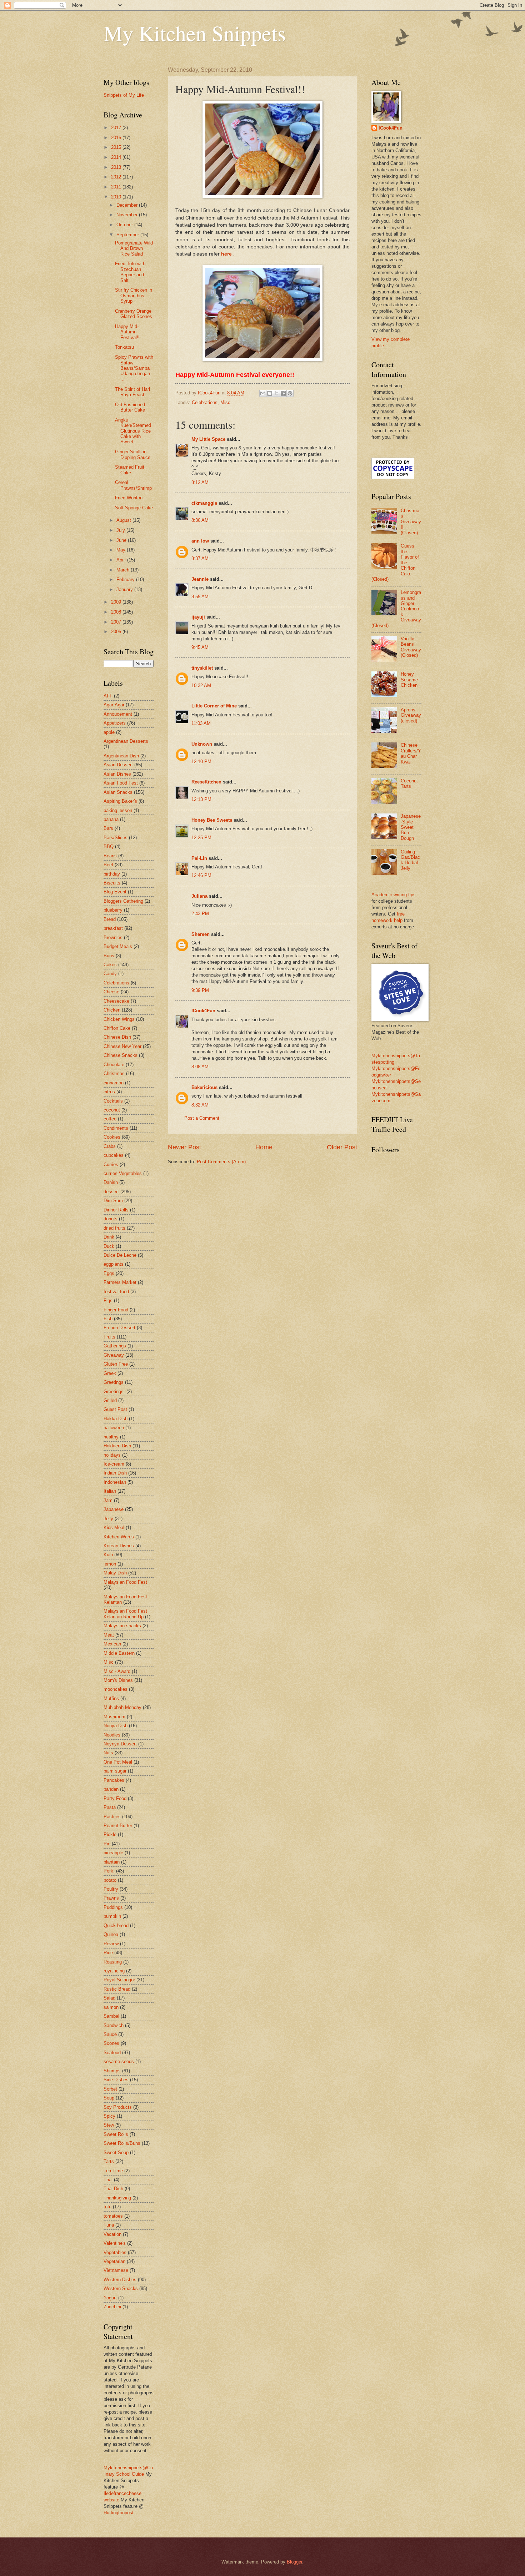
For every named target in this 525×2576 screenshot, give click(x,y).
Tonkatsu (124, 347)
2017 (117, 128)
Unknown (202, 744)
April (122, 560)
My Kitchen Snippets (195, 33)
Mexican (112, 1644)
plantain (112, 1862)
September (128, 235)
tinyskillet (202, 668)
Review (111, 1944)
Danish (111, 1182)
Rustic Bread (117, 1989)
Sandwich (114, 2025)
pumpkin (112, 1916)
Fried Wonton (129, 498)
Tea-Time (113, 2171)
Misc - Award (117, 1671)
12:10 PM (201, 762)
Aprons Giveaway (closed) (411, 715)
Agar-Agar (114, 705)
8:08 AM (200, 1067)
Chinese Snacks (121, 1055)
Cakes (110, 965)
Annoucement (118, 714)
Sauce (110, 2034)
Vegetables (115, 2252)
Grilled (110, 1400)
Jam (108, 1500)
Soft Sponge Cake (134, 508)
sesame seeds (119, 2061)
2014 (117, 157)
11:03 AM (201, 723)
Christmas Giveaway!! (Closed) (411, 522)
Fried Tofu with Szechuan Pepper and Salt (130, 272)
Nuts (108, 1753)
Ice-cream (114, 1464)
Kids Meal (114, 1528)
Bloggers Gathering (123, 901)
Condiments (116, 1128)
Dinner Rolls (116, 1210)
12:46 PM (201, 875)
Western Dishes (120, 2280)
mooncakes (116, 1689)
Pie (107, 1844)
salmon (111, 2007)
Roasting (113, 1962)
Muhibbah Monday (122, 1707)
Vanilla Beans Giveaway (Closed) (411, 647)
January (125, 589)
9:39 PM (200, 990)
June (122, 540)
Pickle (110, 1834)
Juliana (199, 896)
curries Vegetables (123, 1173)
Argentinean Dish (121, 756)
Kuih (108, 1555)
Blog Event (115, 892)
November (128, 215)
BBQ (109, 846)
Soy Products (118, 2107)
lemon (110, 1564)
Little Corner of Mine (214, 706)
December (128, 205)
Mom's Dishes (118, 1680)
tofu (107, 2207)
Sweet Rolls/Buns (122, 2143)
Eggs (109, 1273)
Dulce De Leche (120, 1255)
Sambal (111, 2016)
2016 (117, 138)
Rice (108, 1953)
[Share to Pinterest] (290, 393)
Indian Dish (115, 1473)
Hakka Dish (116, 1419)
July (121, 530)
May (122, 550)
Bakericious (204, 1087)
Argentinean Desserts (126, 741)
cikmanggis (204, 503)
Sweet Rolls (116, 2134)
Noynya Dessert (120, 1744)
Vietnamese (116, 2270)
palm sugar (115, 1771)
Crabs (110, 1146)
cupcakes (114, 1155)
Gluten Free (116, 1364)
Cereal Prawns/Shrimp (133, 485)
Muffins (111, 1698)
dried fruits (114, 1228)
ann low (200, 541)
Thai (108, 2180)
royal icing (114, 1971)
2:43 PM (200, 914)
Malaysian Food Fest (125, 1582)
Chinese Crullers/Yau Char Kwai (411, 753)
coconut (112, 1110)
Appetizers (115, 723)
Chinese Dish (117, 1037)
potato (110, 1880)
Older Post (342, 1147)
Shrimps (112, 2071)
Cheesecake (116, 1001)
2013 (117, 167)
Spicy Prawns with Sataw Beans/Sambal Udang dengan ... (134, 368)
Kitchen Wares (119, 1537)
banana (111, 819)
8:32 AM (200, 1105)
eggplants (114, 1264)
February (126, 579)
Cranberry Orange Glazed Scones (134, 314)
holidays (112, 1455)
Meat (109, 1635)
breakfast (113, 928)
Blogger (294, 2562)
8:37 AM (200, 558)
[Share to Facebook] (283, 393)
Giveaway (114, 1355)
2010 (117, 197)
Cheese (111, 992)
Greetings (114, 1382)
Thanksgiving (117, 2198)
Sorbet (110, 2089)
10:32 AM (201, 685)
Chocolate (114, 1065)
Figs (108, 1300)
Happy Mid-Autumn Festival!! (127, 332)
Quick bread (116, 1925)
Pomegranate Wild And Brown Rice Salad (134, 248)
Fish (108, 1319)
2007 (117, 622)
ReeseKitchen (206, 782)
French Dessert (119, 1328)
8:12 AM (200, 482)
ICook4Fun (203, 1011)
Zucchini (112, 2307)
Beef (108, 865)
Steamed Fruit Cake (130, 470)
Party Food (115, 1798)
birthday (112, 874)
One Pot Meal (118, 1762)
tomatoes (113, 2216)
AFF (108, 696)
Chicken (112, 1010)
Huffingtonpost (119, 2513)
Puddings (113, 1907)
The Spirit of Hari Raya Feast (132, 392)
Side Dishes (116, 2080)
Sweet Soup (116, 2152)
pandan (111, 1789)
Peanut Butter (118, 1826)
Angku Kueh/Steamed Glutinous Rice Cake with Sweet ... (133, 431)
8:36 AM (200, 520)
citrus (109, 1092)
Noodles (112, 1735)
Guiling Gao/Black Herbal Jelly (410, 860)
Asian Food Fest (121, 783)
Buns (109, 956)
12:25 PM (201, 838)
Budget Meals (118, 946)
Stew (109, 2125)
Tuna (109, 2225)
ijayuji (198, 617)
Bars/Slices (116, 838)
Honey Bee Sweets (212, 820)
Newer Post (184, 1147)
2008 (117, 612)
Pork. (109, 1871)
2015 (117, 147)
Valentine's (115, 2243)
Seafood (112, 2053)
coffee (110, 1119)
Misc (225, 402)
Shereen (201, 934)
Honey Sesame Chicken (409, 680)
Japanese (114, 1509)
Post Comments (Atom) (221, 1162)
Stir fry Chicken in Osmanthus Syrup (134, 296)
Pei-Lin (199, 858)
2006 (117, 632)
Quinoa (111, 1934)
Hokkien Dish (117, 1446)
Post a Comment (202, 1118)
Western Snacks (121, 2288)
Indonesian (115, 1482)
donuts (111, 1219)
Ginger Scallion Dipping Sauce (133, 454)
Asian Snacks (118, 792)
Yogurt (110, 2298)
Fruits (109, 1337)
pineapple (113, 1853)
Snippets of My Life (124, 95)
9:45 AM (200, 647)
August (124, 520)
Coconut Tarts (409, 783)
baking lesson (118, 810)
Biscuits (112, 883)
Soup (109, 2098)
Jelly (108, 1519)
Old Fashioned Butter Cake (130, 407)
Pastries (112, 1817)
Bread (110, 919)
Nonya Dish (116, 1726)
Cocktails (113, 1101)
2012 (117, 177)
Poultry (111, 1889)
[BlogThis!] (270, 393)
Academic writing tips (394, 895)
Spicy (109, 2116)
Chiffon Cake (117, 1028)
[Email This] (263, 393)
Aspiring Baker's (120, 801)
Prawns (111, 1898)
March (124, 570)
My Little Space (208, 439)
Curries (111, 1165)
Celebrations (205, 402)
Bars (108, 828)
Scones (111, 2043)
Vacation (112, 2234)
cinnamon (114, 1083)
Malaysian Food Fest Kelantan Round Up (125, 1614)
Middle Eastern (119, 1653)
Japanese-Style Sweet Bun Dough (411, 827)
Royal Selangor (119, 1980)
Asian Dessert (118, 765)
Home (264, 1147)
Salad (109, 1998)
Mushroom (114, 1717)
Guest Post (115, 1409)
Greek (110, 1373)
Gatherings (115, 1346)
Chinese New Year (122, 1046)
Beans (110, 856)
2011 (117, 187)
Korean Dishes (119, 1546)
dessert (111, 1192)
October (125, 225)
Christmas (114, 1073)
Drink (109, 1237)
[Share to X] (276, 393)
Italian (110, 1491)
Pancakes (114, 1780)
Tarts (109, 2161)
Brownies (113, 937)
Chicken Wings (119, 1019)
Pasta (110, 1807)
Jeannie (200, 579)
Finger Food (116, 1310)
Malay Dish (115, 1573)
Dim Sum (113, 1201)
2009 (117, 602)
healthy (111, 1437)
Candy (110, 974)
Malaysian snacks (122, 1626)
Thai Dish (113, 2189)
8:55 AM (200, 597)
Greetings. (114, 1392)
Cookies (112, 1137)
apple (109, 732)
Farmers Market (120, 1282)
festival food (116, 1292)
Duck (109, 1246)
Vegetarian (114, 2261)
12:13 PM (201, 799)
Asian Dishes (117, 774)
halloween (114, 1428)
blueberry (113, 910)
